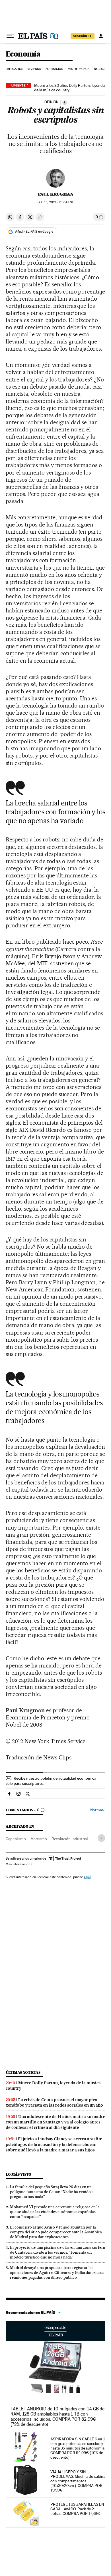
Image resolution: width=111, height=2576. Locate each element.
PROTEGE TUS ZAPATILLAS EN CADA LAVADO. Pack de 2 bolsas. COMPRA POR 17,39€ (77, 2509)
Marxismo (39, 1839)
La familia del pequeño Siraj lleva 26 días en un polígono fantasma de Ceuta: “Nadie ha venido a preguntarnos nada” (52, 2192)
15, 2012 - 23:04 (55, 202)
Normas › (98, 1810)
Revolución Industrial (70, 1839)
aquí (87, 1877)
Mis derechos (79, 69)
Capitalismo (16, 1839)
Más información (18, 1864)
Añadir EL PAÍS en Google (34, 232)
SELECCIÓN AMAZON (55, 2331)
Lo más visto (18, 2174)
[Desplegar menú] (10, 36)
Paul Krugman (56, 194)
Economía (23, 54)
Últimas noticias (23, 2072)
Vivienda (34, 69)
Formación (55, 69)
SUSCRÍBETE (83, 36)
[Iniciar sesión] (101, 36)
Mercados (15, 69)
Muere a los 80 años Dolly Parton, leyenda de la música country (69, 88)
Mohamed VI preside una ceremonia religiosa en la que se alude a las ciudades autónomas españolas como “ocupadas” (55, 2212)
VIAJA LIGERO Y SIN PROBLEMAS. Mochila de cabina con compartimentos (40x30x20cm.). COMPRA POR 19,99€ (78, 2481)
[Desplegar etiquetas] (101, 1838)
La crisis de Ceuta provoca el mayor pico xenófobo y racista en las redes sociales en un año (54, 2102)
